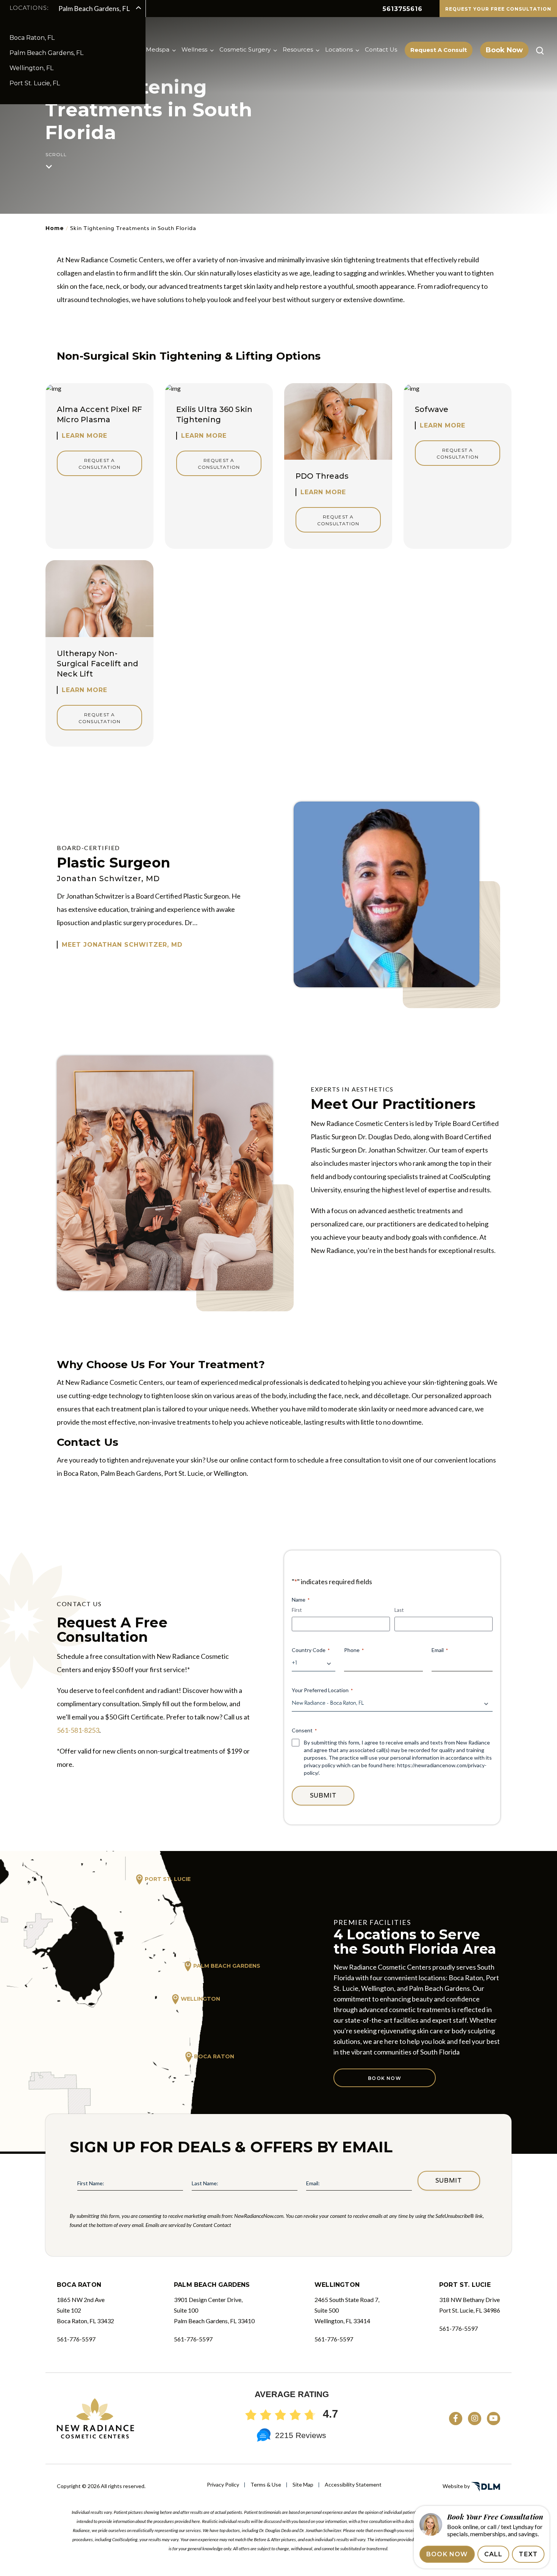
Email (440, 1650)
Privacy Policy (223, 2484)
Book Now (504, 50)
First (297, 1610)
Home (55, 228)
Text (528, 2554)
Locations (339, 49)
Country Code (311, 1650)
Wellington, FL (31, 68)
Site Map (303, 2484)
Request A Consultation (99, 464)
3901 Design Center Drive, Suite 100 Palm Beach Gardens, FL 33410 (214, 2310)
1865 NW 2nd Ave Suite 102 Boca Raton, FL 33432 (85, 2310)
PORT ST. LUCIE (168, 1879)
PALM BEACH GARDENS (227, 1966)
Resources (298, 49)
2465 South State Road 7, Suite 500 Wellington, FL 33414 (347, 2310)
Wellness (194, 49)
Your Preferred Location (322, 1690)
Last (399, 1610)
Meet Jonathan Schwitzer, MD (122, 945)
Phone (354, 1650)
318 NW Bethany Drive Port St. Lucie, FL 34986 (470, 2305)
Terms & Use (266, 2484)
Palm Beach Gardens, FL (46, 53)
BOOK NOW (447, 2554)
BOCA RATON (214, 2056)
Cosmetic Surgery (245, 49)
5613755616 (403, 9)
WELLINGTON (200, 1999)
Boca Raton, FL (32, 38)
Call (494, 2554)
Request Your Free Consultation (498, 9)
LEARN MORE (84, 436)
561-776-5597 (76, 2339)
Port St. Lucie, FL (35, 83)
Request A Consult (439, 50)
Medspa (158, 49)
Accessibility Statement (353, 2484)
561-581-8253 (78, 1730)
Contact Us (381, 49)
